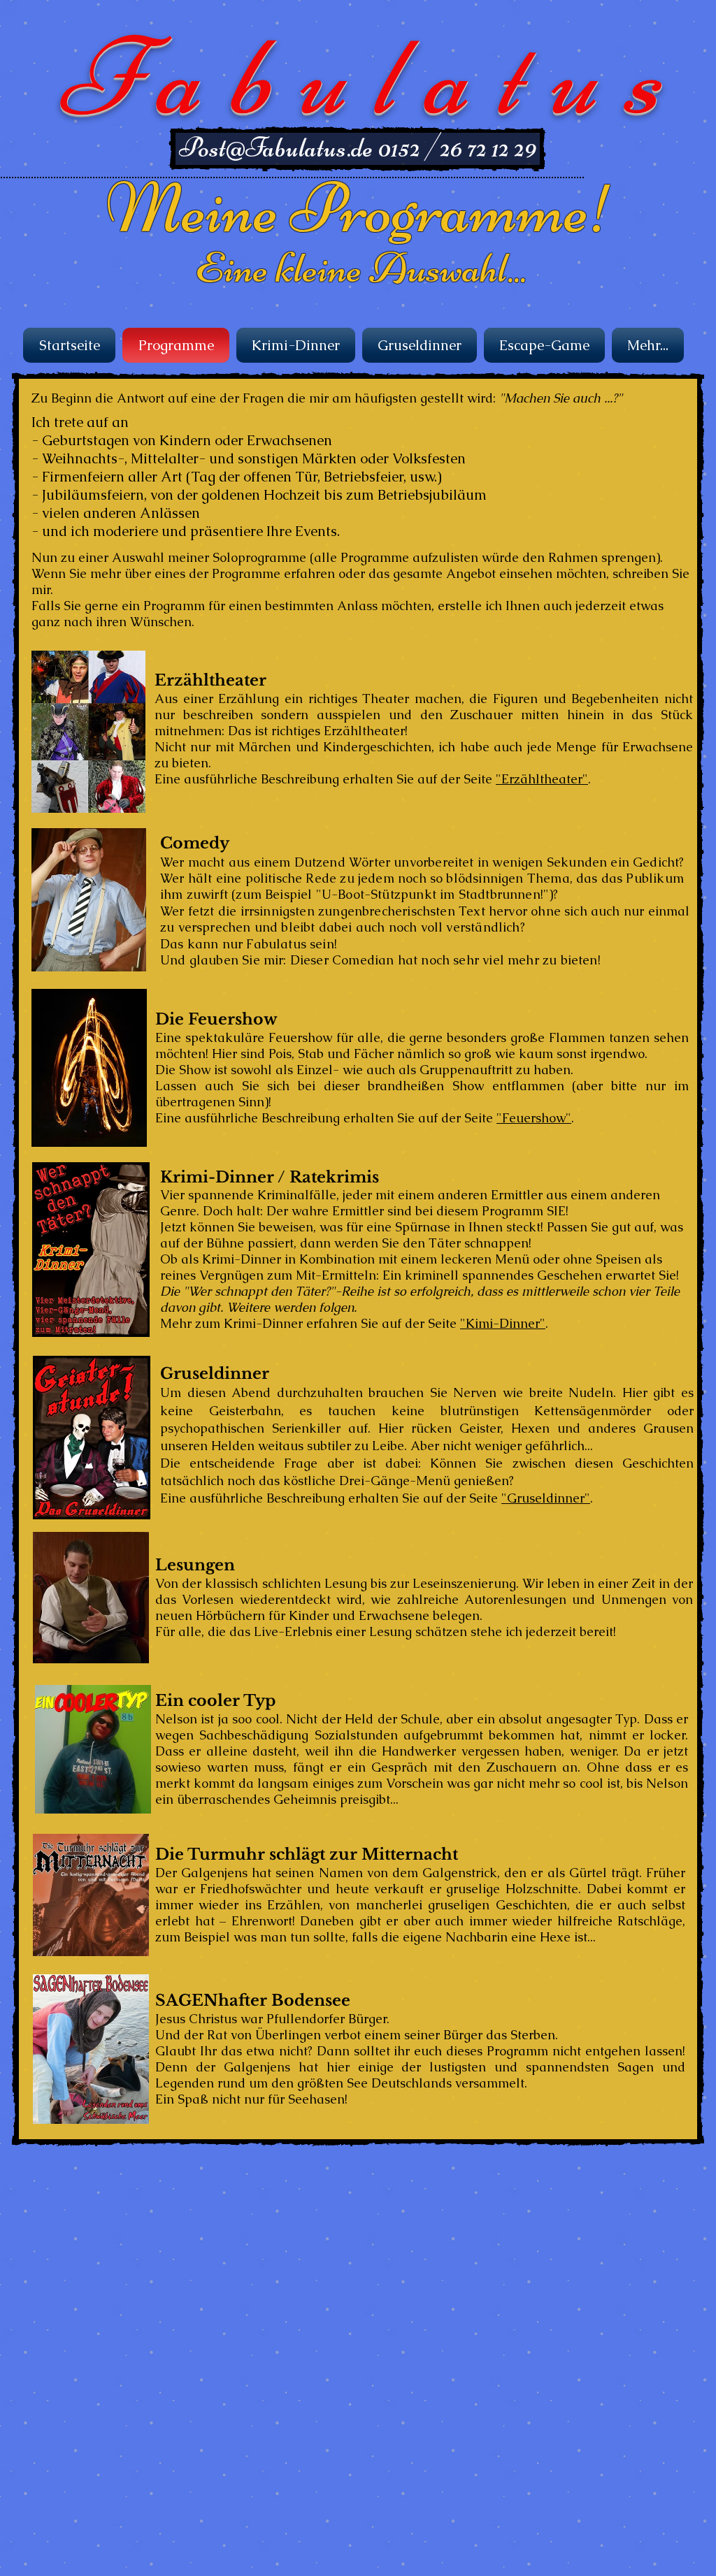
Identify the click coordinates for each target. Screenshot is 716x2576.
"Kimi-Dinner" (503, 1323)
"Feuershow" (534, 1118)
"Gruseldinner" (546, 1498)
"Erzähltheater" (542, 779)
